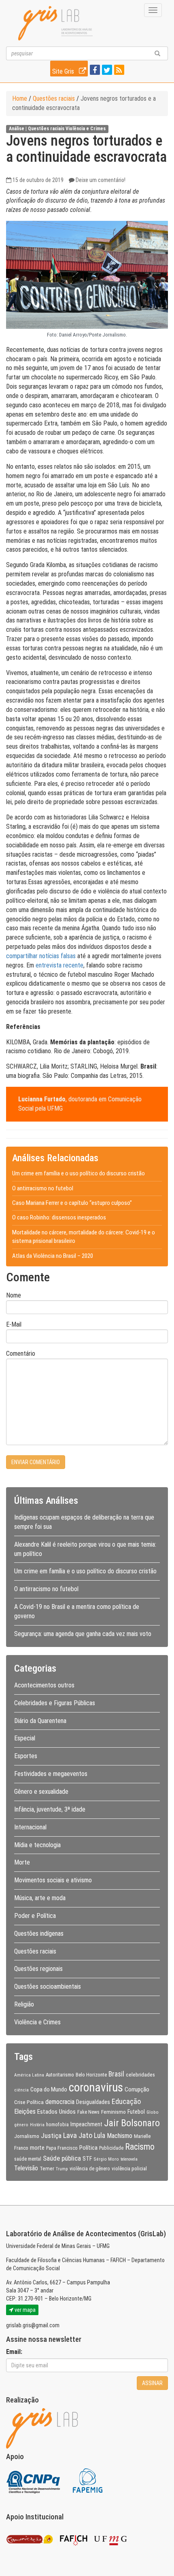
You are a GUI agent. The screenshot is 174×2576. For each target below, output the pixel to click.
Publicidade (111, 2148)
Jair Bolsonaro (132, 2123)
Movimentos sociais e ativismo (53, 1880)
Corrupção (137, 2089)
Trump (62, 2169)
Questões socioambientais (48, 1987)
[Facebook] (94, 71)
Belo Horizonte (91, 2075)
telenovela (129, 2159)
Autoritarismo (60, 2075)
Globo (153, 2112)
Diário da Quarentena (40, 1721)
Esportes (26, 1756)
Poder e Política (35, 1916)
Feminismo (114, 2112)
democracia (60, 2102)
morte (37, 2148)
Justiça (51, 2136)
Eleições (25, 2111)
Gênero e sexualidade (41, 1792)
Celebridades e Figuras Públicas (55, 1703)
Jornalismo (27, 2136)
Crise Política (29, 2102)
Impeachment (86, 2124)
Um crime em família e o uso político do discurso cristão (79, 1173)
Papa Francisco (62, 2148)
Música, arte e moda (40, 1898)
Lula (100, 2136)
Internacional (30, 1827)
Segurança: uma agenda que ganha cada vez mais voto (83, 1634)
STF (87, 2159)
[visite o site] (34, 2480)
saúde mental (28, 2159)
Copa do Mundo (49, 2089)
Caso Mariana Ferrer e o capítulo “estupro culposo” (72, 1203)
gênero (21, 2125)
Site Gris (64, 71)
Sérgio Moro (106, 2159)
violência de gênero (90, 2169)
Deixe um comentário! (101, 180)
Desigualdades (93, 2102)
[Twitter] (106, 71)
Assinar (152, 2383)
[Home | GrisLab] (55, 23)
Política (88, 2148)
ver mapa (24, 2310)
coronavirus (96, 2087)
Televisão (26, 2168)
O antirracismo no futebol (43, 1188)
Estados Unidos (56, 2112)
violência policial (129, 2169)
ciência (21, 2090)
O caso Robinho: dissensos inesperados (59, 1217)
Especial (25, 1738)
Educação (126, 2101)
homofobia (57, 2125)
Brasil (116, 2074)
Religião (24, 2004)
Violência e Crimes (86, 129)
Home (20, 98)
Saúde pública (62, 2158)
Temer (47, 2168)
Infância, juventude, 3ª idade (50, 1809)
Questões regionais (38, 1969)
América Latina (29, 2075)
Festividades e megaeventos (51, 1774)
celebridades (140, 2074)
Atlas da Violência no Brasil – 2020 (53, 1256)
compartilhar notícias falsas (41, 956)
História (37, 2125)
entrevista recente (59, 965)
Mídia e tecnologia (37, 1845)
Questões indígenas (39, 1934)
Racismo (140, 2147)
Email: (14, 2352)
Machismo (120, 2136)
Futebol (136, 2112)
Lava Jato (78, 2136)
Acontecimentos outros (44, 1685)
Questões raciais (54, 98)
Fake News (88, 2112)
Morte (22, 1862)
